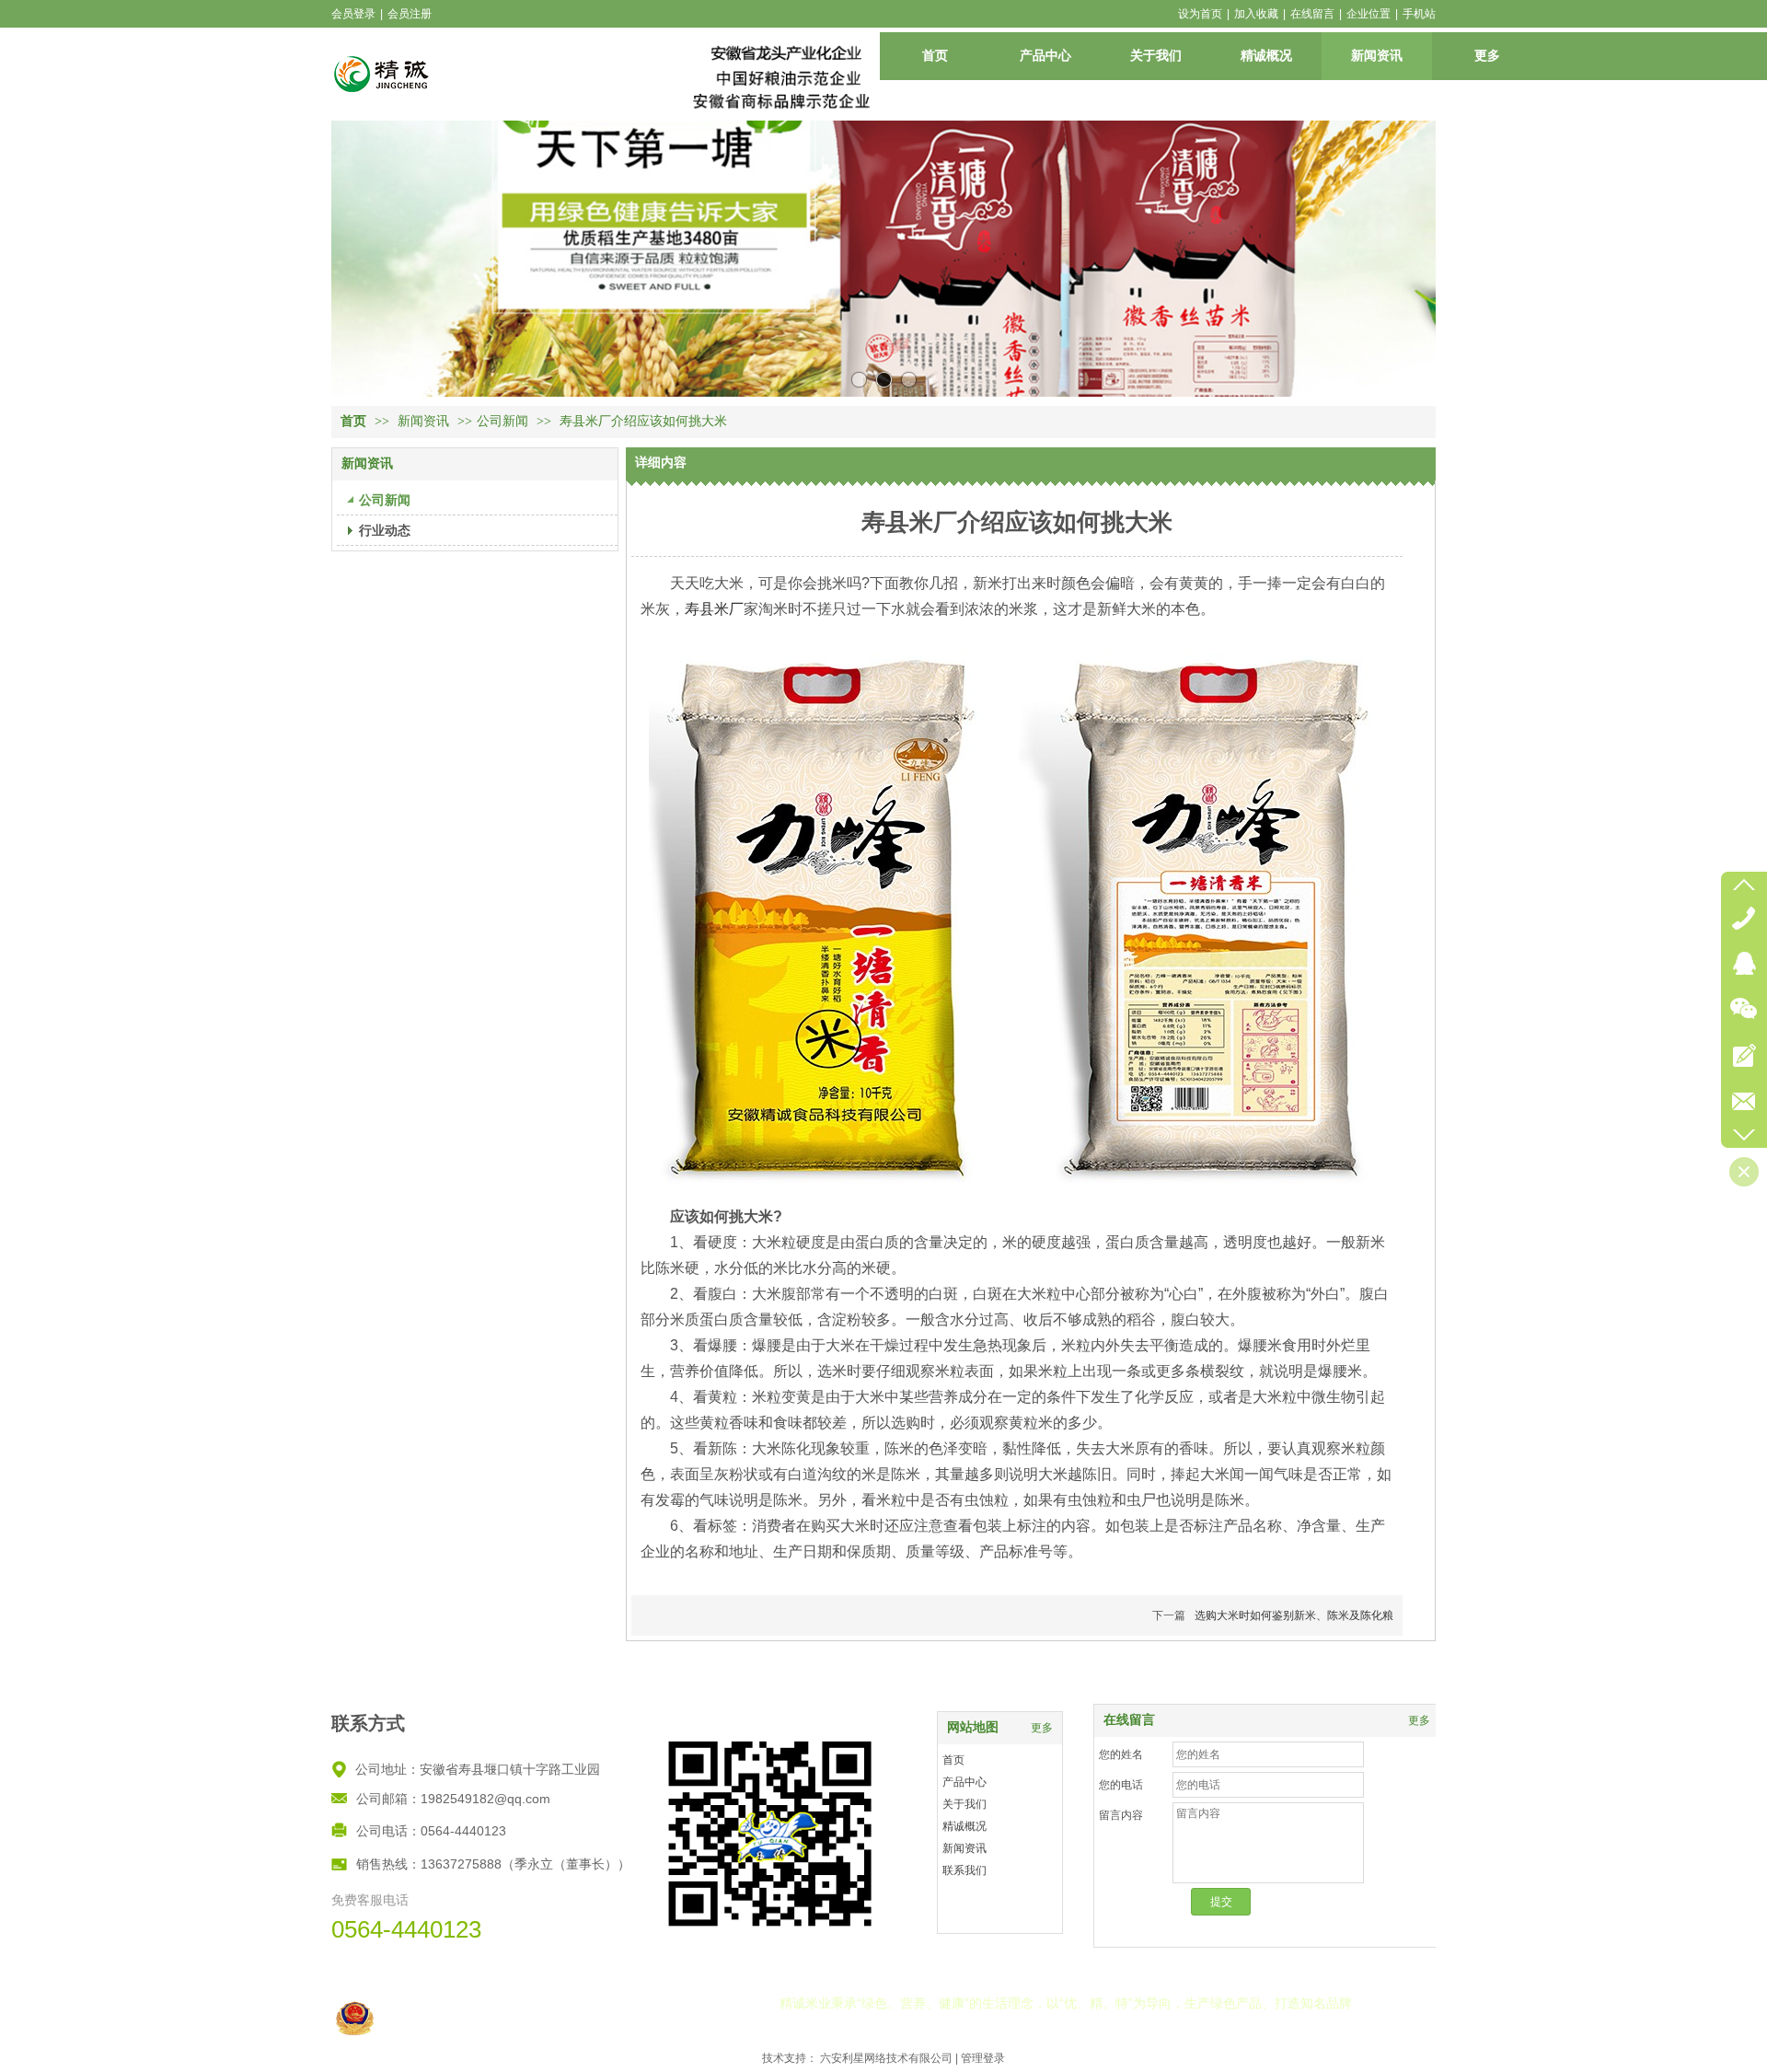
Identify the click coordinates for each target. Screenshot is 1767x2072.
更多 (1419, 1720)
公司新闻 (502, 421)
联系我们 (964, 1870)
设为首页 (1200, 14)
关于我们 (964, 1804)
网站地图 (973, 1727)
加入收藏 (1256, 14)
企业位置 (1369, 14)
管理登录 (983, 2058)
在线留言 (1312, 14)
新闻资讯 (425, 421)
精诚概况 (964, 1826)
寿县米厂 (714, 609)
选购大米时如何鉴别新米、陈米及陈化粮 (1294, 1615)
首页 (353, 421)
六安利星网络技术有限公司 (886, 2058)
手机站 (1419, 14)
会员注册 (410, 14)
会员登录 (353, 14)
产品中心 (964, 1782)
